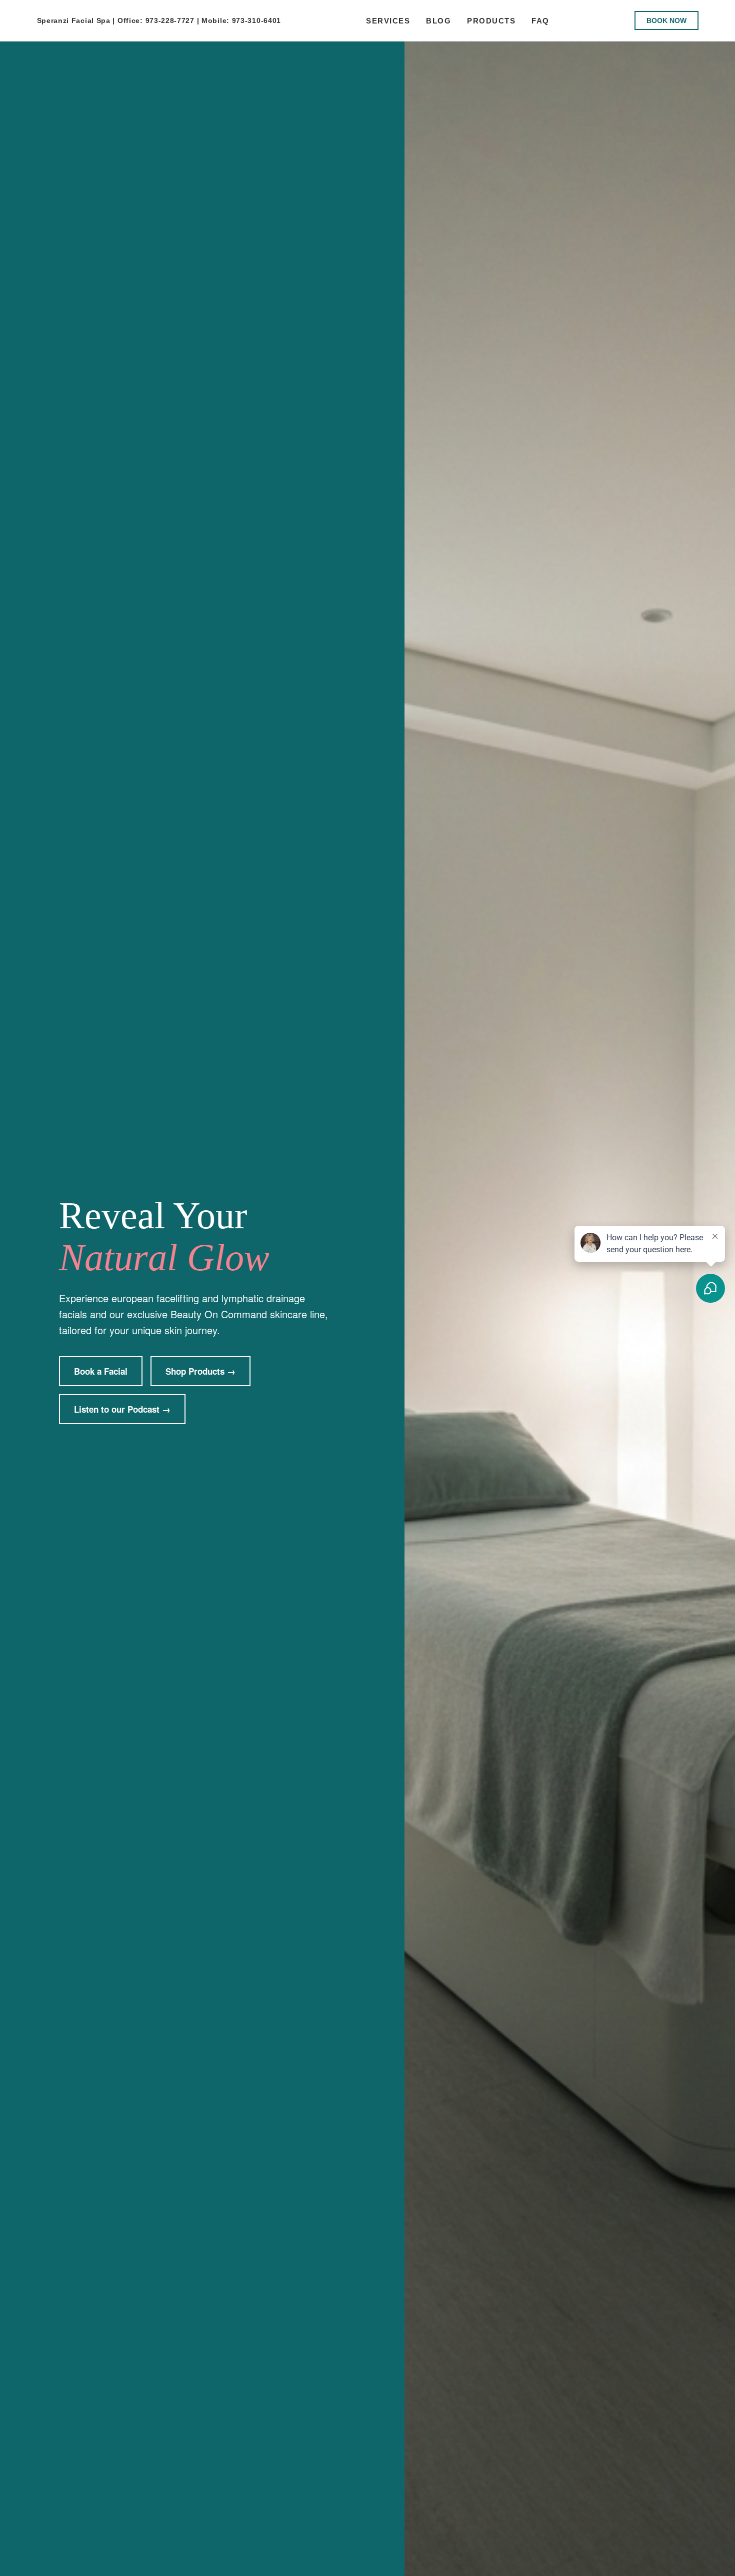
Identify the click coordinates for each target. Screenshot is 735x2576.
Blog (438, 21)
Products (491, 21)
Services (388, 21)
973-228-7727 (170, 20)
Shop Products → (200, 1371)
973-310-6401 (256, 20)
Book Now (666, 20)
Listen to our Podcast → (122, 1409)
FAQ (540, 21)
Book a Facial (101, 1371)
